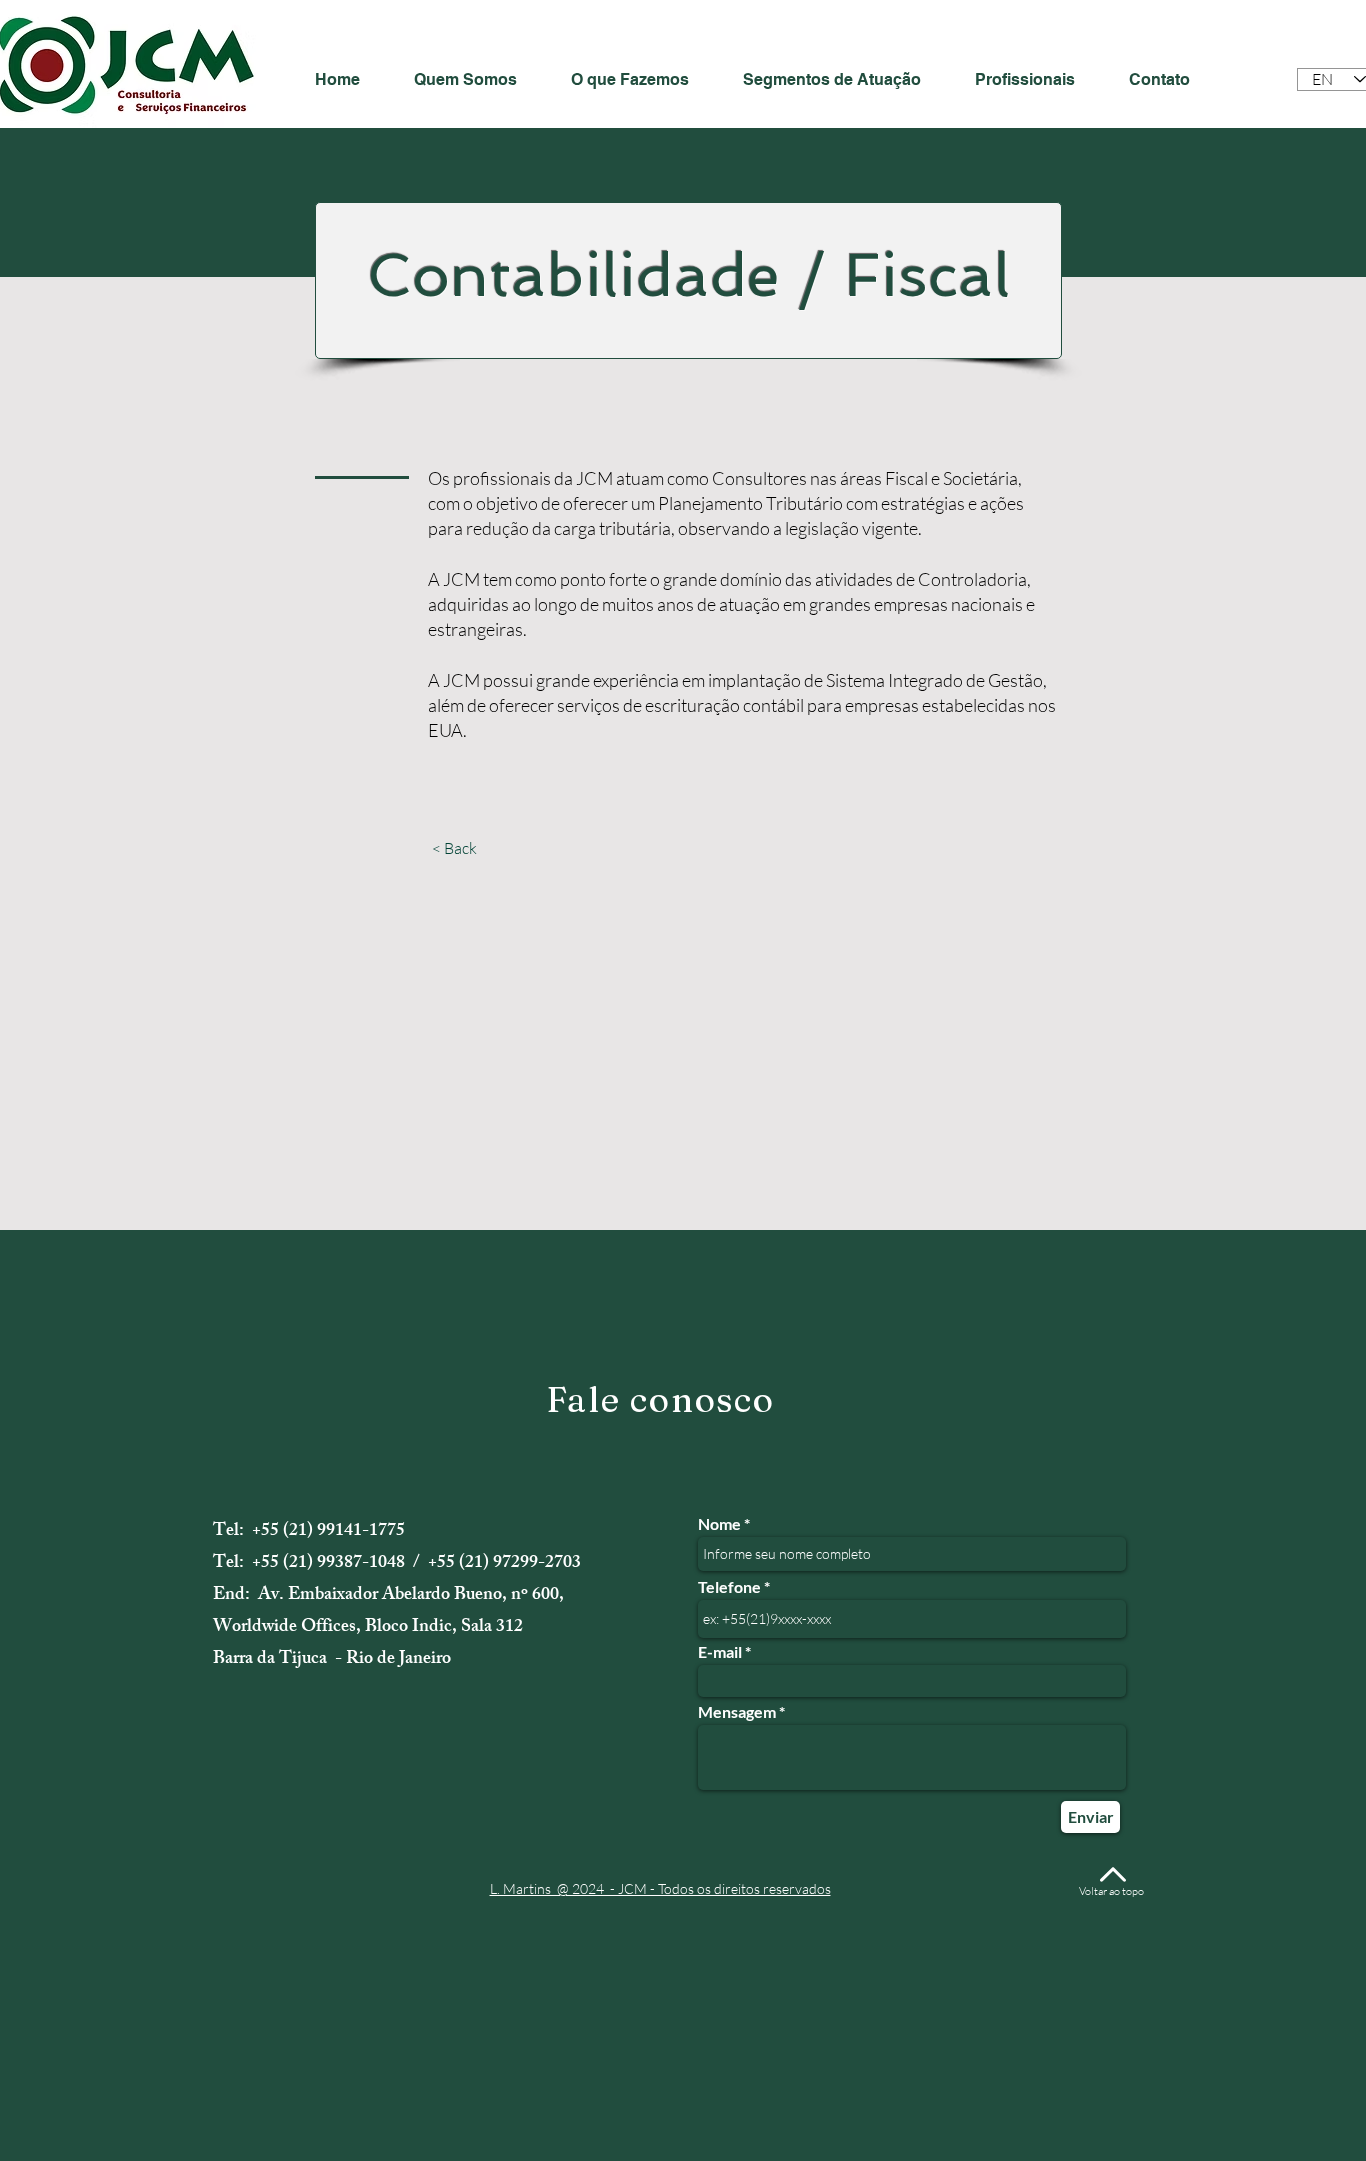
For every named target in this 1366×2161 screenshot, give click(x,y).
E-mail (720, 1652)
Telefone (729, 1587)
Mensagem (737, 1712)
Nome (719, 1524)
